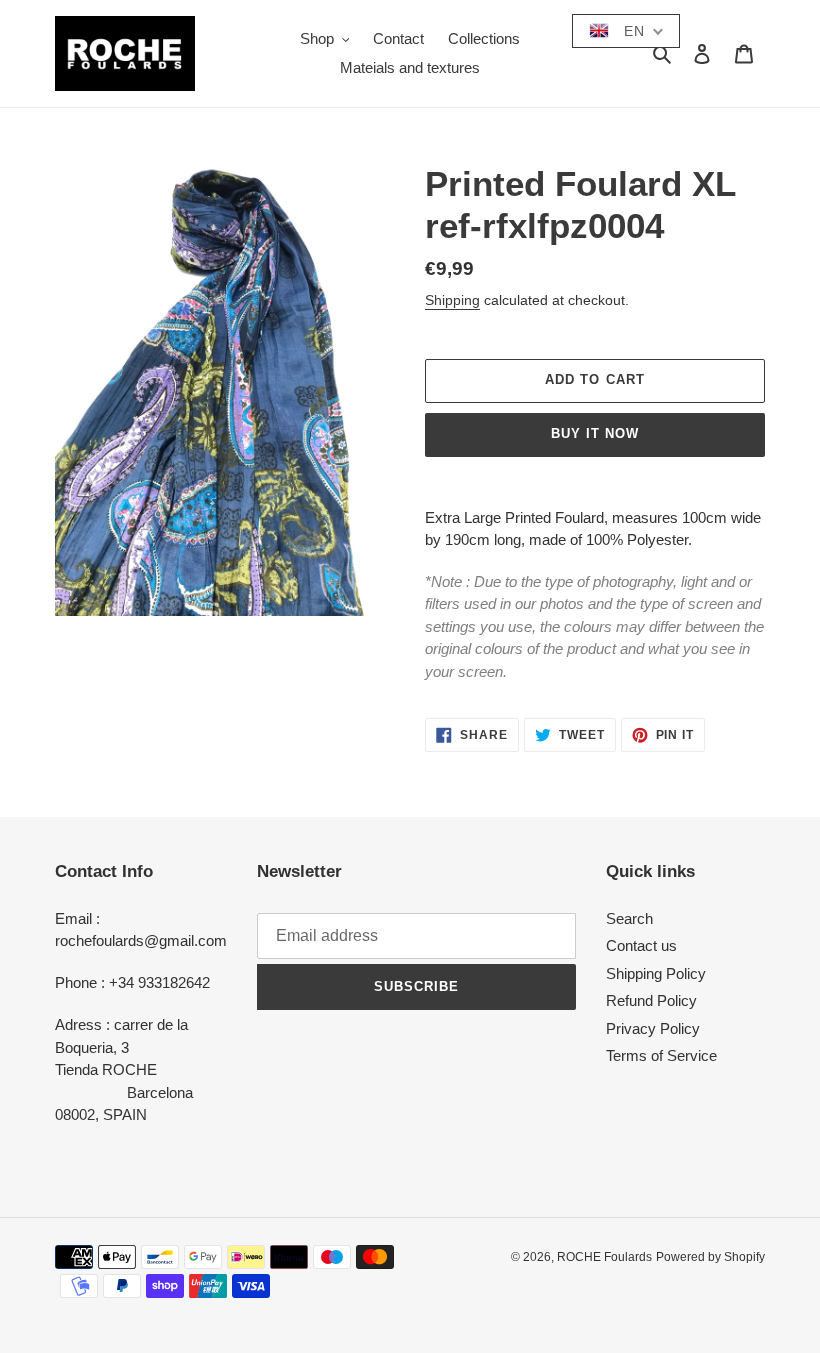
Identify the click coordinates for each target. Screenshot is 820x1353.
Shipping (452, 300)
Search (629, 918)
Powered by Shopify (710, 1257)
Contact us (641, 945)
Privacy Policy (653, 1028)
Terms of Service (661, 1055)
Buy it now (595, 433)
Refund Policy (651, 1000)
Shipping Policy (656, 973)
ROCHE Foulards (604, 1257)
